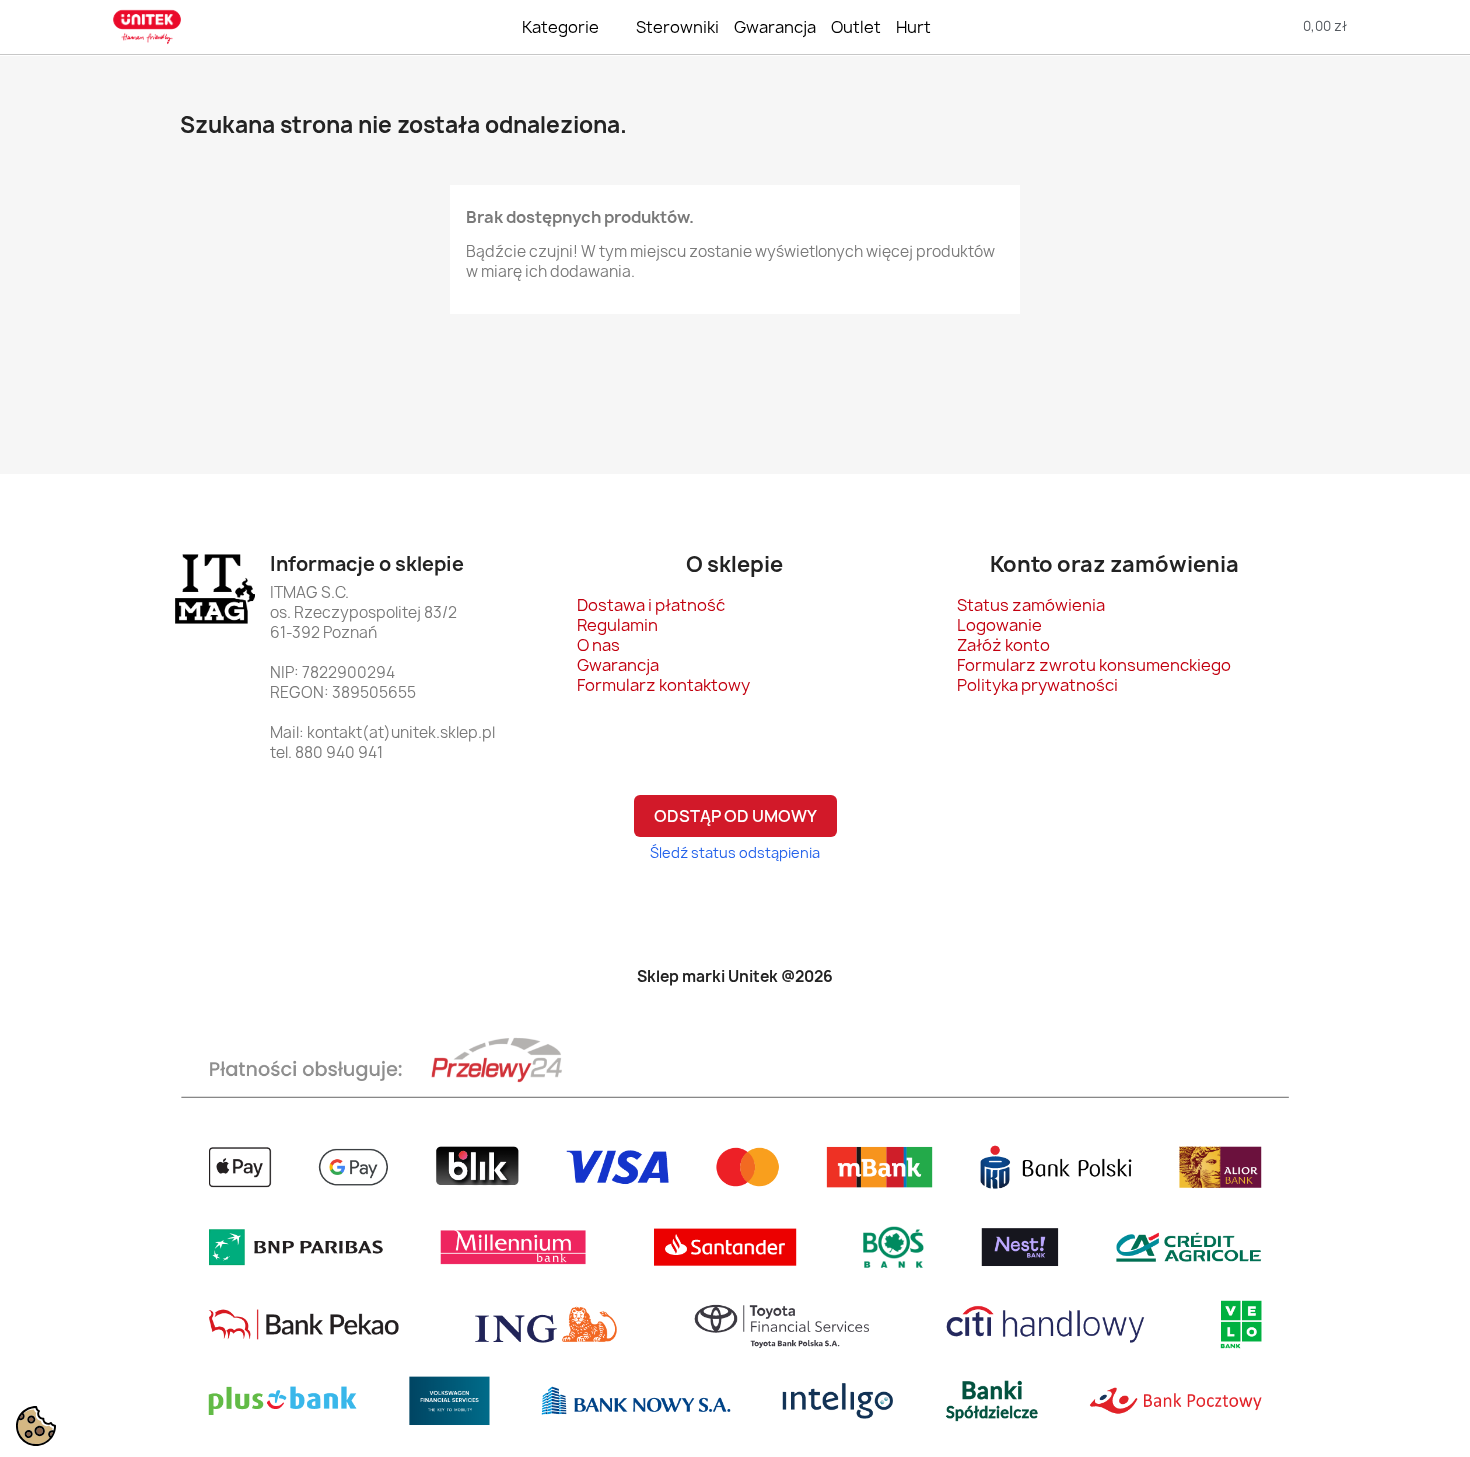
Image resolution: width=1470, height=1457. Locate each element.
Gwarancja (775, 27)
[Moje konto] (1422, 26)
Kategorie (560, 27)
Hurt (913, 27)
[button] (1212, 26)
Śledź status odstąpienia (735, 852)
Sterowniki (677, 27)
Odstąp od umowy (735, 816)
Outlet (856, 27)
